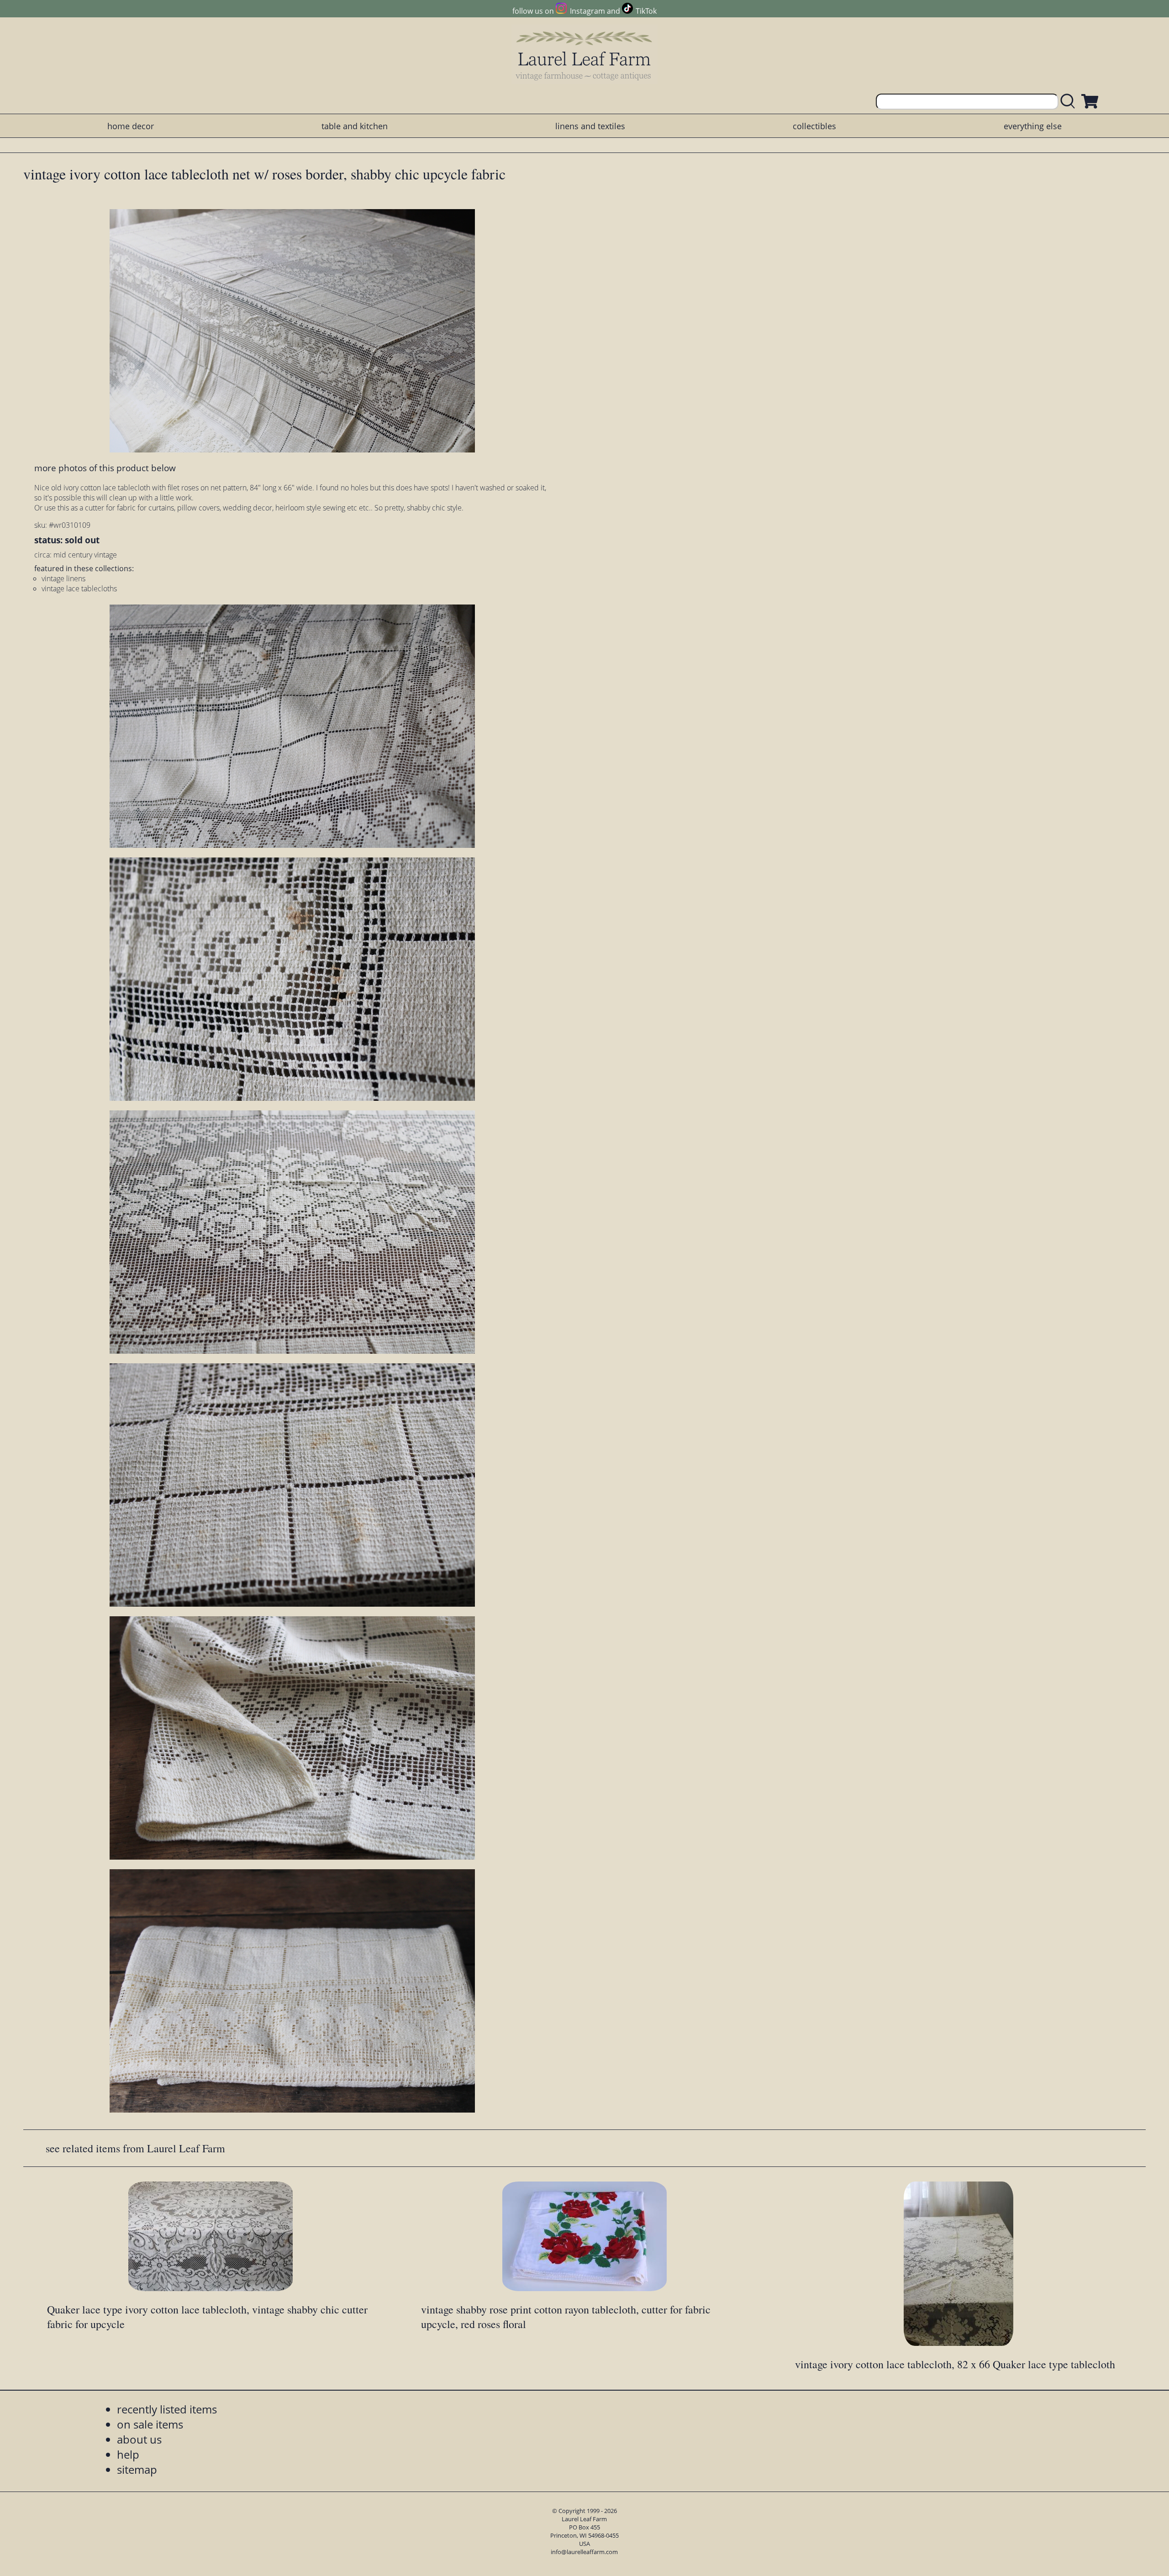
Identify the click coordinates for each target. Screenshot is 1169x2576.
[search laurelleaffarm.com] (1070, 102)
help (128, 2454)
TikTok (646, 11)
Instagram (587, 11)
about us (139, 2439)
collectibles (814, 126)
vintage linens (63, 578)
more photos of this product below (105, 468)
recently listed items (167, 2409)
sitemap (137, 2469)
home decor (131, 126)
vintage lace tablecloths (79, 589)
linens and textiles (590, 126)
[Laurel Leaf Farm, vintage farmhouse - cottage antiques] (584, 55)
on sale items (150, 2424)
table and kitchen (355, 126)
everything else (1033, 126)
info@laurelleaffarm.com (584, 2552)
